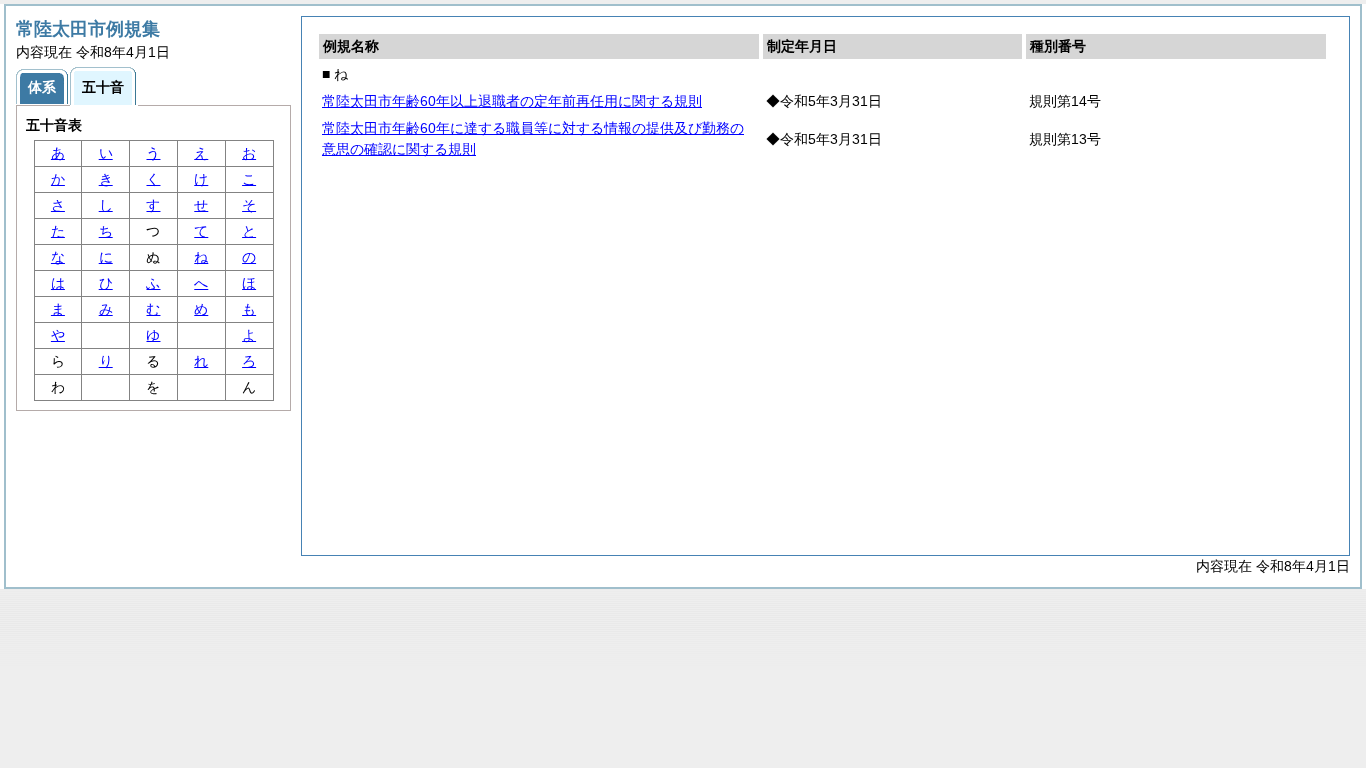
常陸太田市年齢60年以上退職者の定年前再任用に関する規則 (512, 101)
